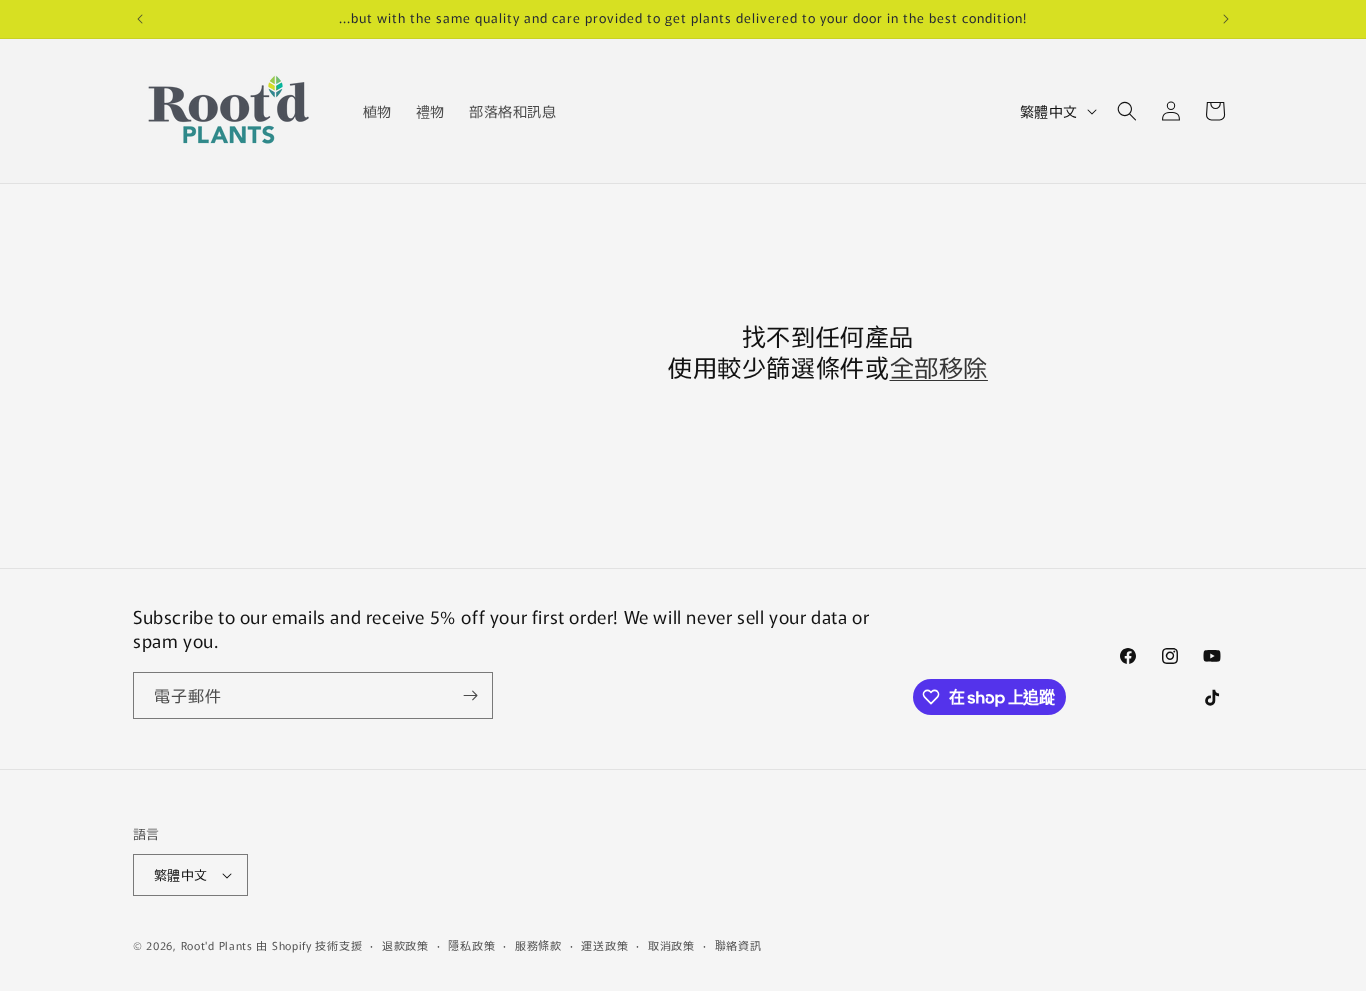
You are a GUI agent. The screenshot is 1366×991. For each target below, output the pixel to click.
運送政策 (604, 945)
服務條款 (538, 945)
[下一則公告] (1226, 19)
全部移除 (939, 366)
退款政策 (405, 945)
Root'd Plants (217, 945)
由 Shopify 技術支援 (309, 945)
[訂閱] (470, 695)
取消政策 (671, 945)
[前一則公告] (140, 19)
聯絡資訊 (738, 945)
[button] (1127, 111)
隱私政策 (471, 945)
